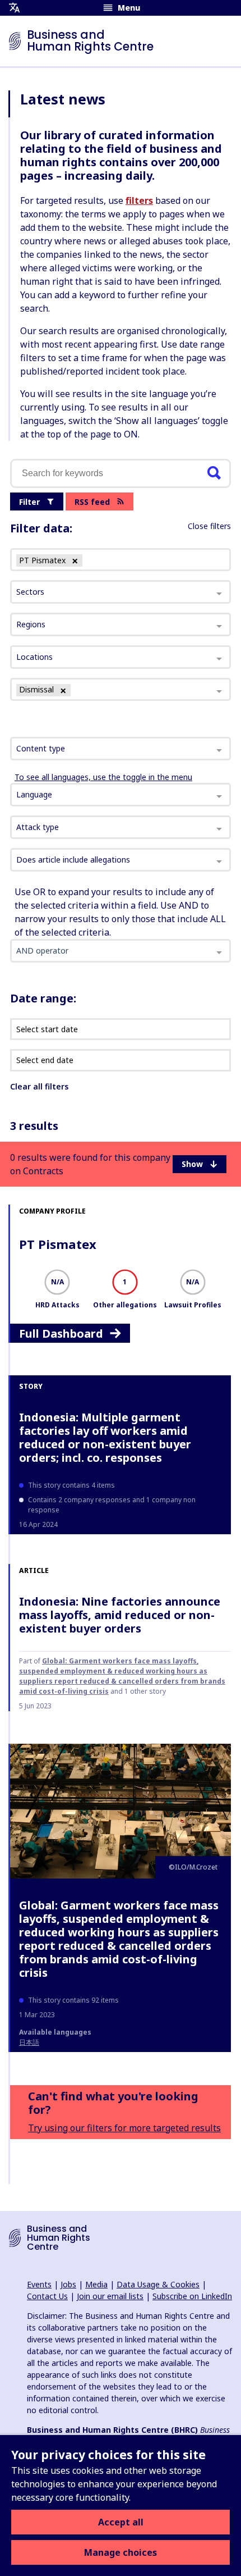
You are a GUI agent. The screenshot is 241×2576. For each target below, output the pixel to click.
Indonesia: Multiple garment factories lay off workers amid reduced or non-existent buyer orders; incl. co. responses (105, 1437)
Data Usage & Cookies (158, 2284)
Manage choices (121, 2552)
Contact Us (47, 2296)
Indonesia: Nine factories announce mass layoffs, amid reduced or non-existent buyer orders (120, 1615)
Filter (29, 502)
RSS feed (92, 502)
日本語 (29, 2042)
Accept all (121, 2522)
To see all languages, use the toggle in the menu (103, 777)
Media (96, 2284)
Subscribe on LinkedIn (192, 2296)
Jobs (68, 2284)
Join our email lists (110, 2296)
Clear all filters (39, 1086)
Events (39, 2284)
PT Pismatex (58, 1244)
